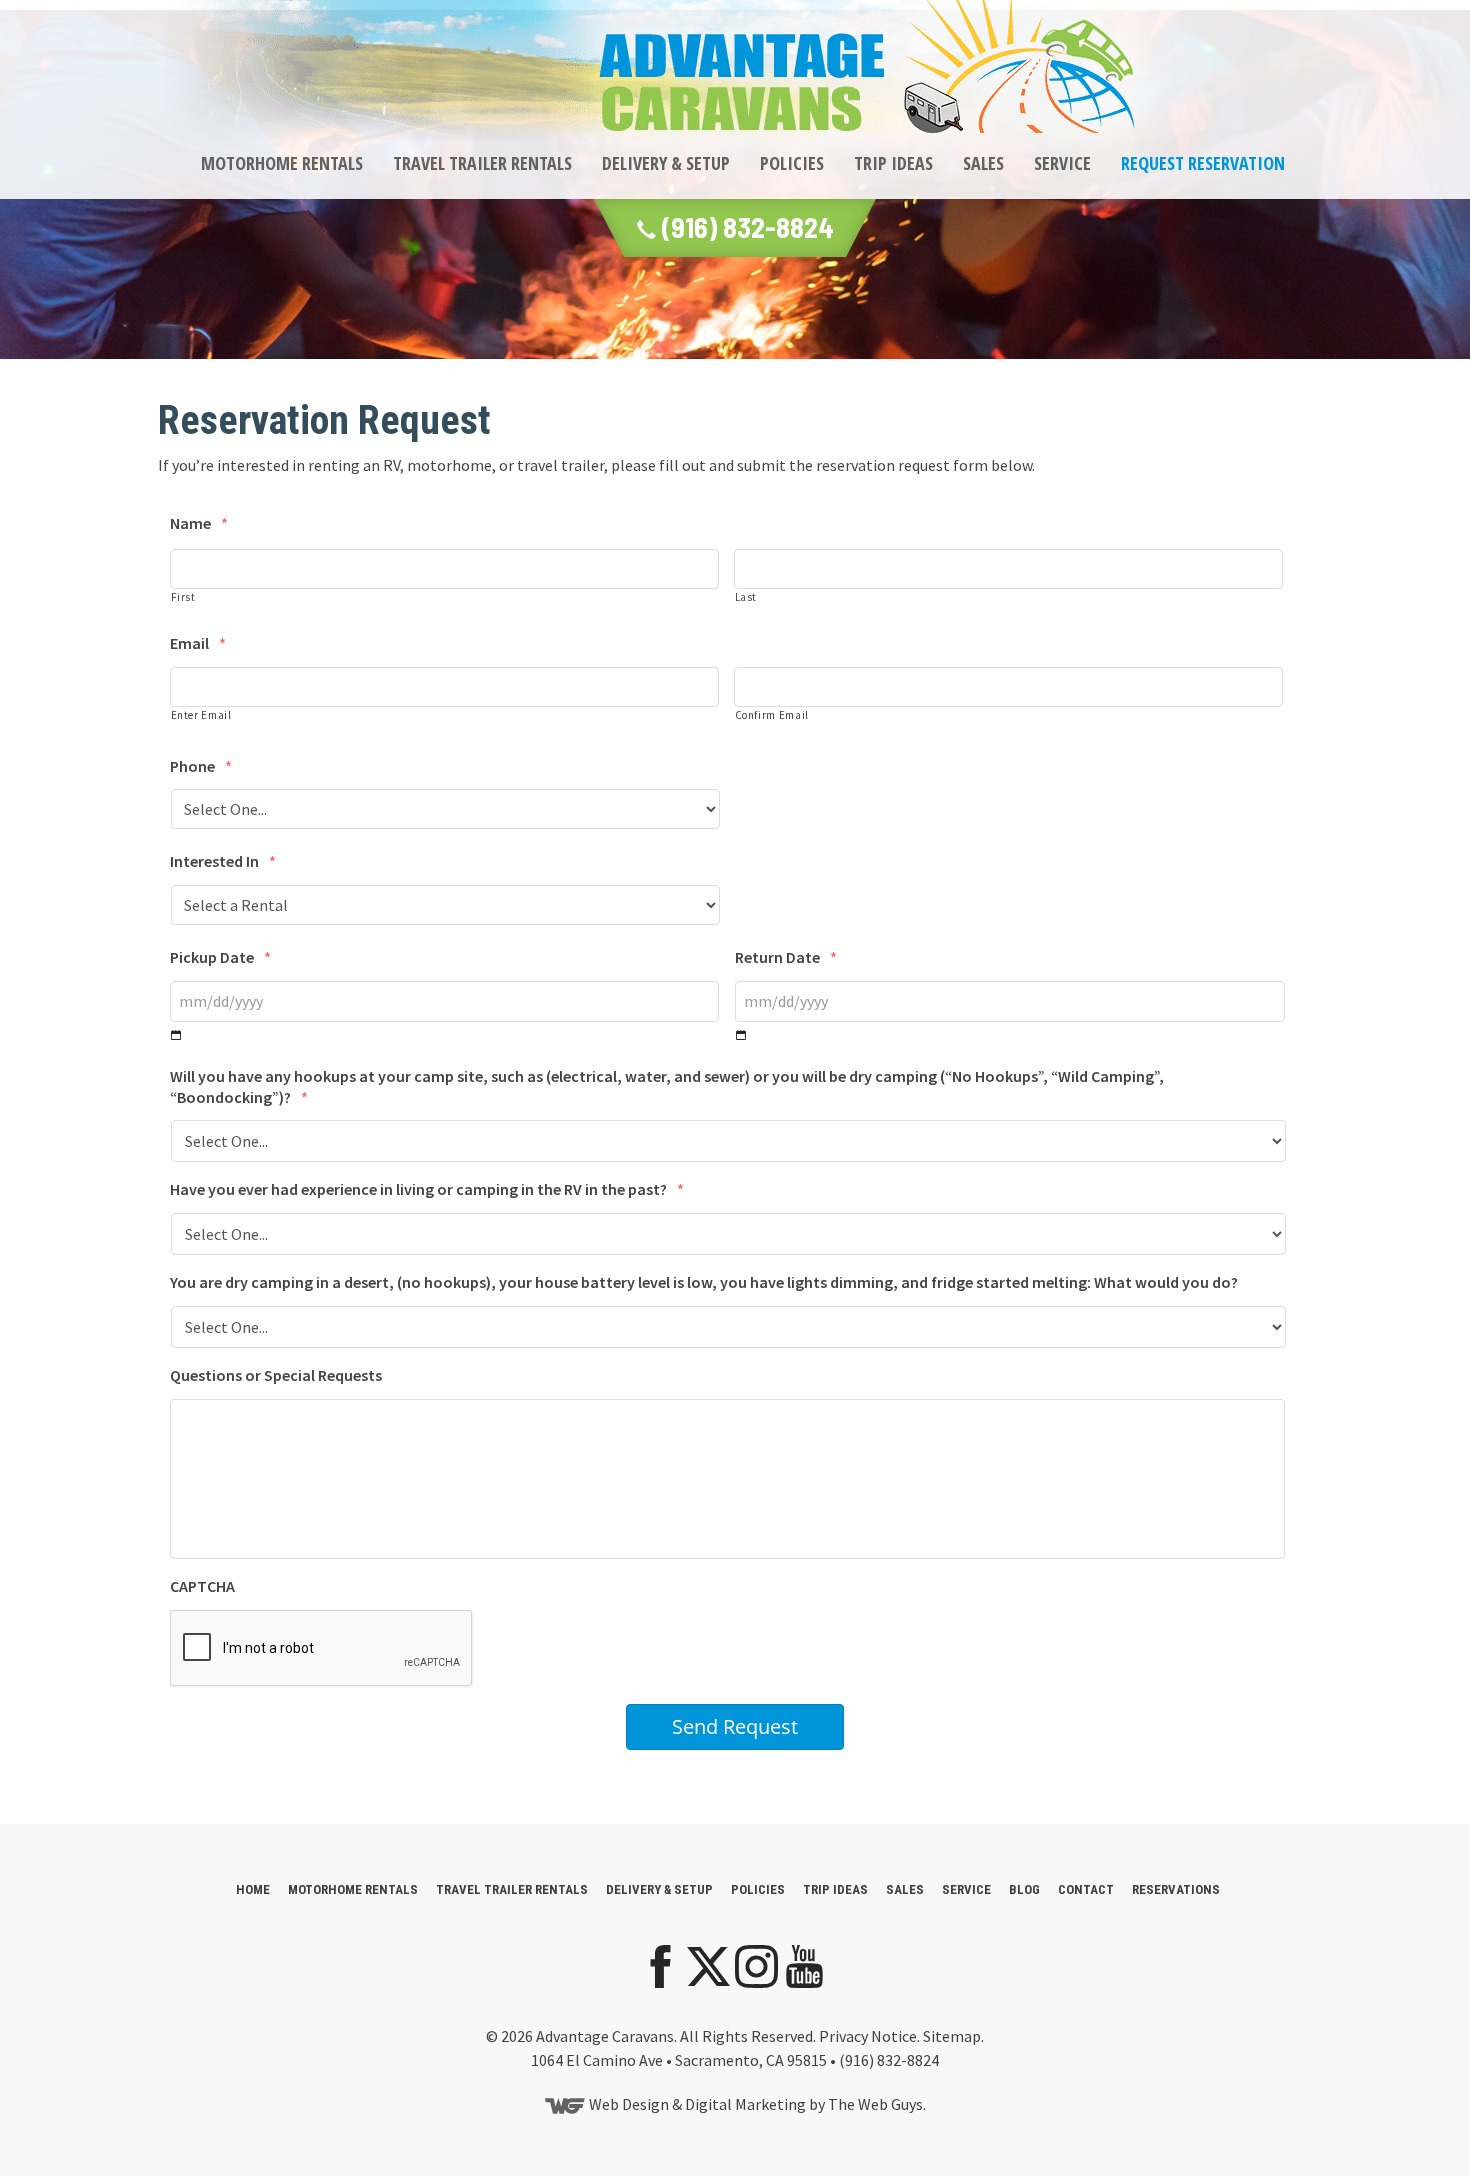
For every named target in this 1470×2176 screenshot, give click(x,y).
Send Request (735, 1726)
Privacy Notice (868, 2036)
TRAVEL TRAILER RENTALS (482, 163)
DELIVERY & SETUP (666, 163)
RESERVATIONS (1176, 1889)
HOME (253, 1889)
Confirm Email (772, 715)
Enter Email (201, 715)
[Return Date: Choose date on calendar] (741, 1035)
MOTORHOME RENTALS (282, 163)
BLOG (1024, 1889)
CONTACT (1086, 1889)
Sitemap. (953, 2036)
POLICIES (792, 163)
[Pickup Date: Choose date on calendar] (176, 1035)
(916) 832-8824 (745, 227)
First (183, 597)
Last (746, 597)
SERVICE (1062, 163)
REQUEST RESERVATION (1203, 163)
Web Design (629, 2104)
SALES (983, 163)
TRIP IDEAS (893, 163)
